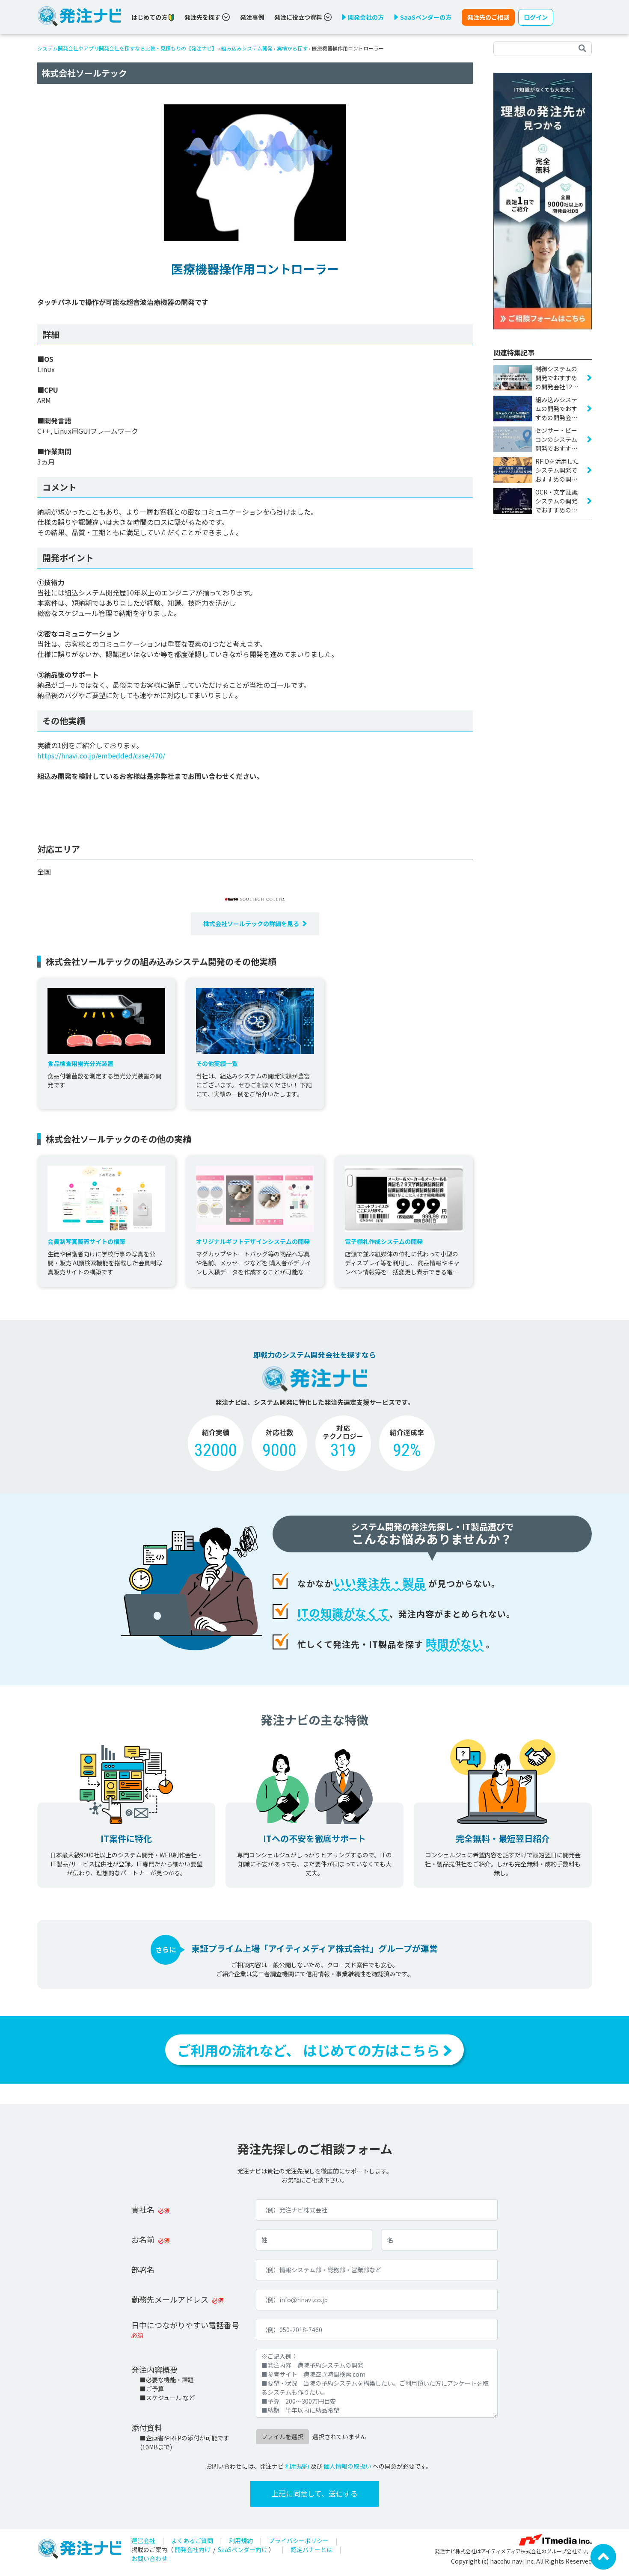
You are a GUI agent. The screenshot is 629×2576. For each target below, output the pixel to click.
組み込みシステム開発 (247, 48)
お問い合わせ (149, 2558)
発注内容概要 (154, 2369)
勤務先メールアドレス (170, 2299)
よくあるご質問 (192, 2540)
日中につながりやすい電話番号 (185, 2325)
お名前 (143, 2239)
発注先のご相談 (488, 17)
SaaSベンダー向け (243, 2549)
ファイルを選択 (282, 2437)
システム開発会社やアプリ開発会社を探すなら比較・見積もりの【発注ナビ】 (127, 48)
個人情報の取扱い (347, 2466)
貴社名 (143, 2209)
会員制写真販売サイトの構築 (86, 1241)
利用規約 (297, 2466)
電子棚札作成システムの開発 (384, 1241)
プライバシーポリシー (299, 2540)
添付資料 (147, 2428)
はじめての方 (150, 17)
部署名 (143, 2269)
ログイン (536, 17)
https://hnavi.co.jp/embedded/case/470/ (101, 755)
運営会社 (143, 2540)
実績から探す (292, 48)
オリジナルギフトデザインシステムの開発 (253, 1241)
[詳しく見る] (543, 200)
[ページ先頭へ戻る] (603, 2556)
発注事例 (252, 17)
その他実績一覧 (217, 1063)
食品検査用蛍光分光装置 (80, 1063)
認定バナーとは (312, 2549)
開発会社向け (193, 2549)
